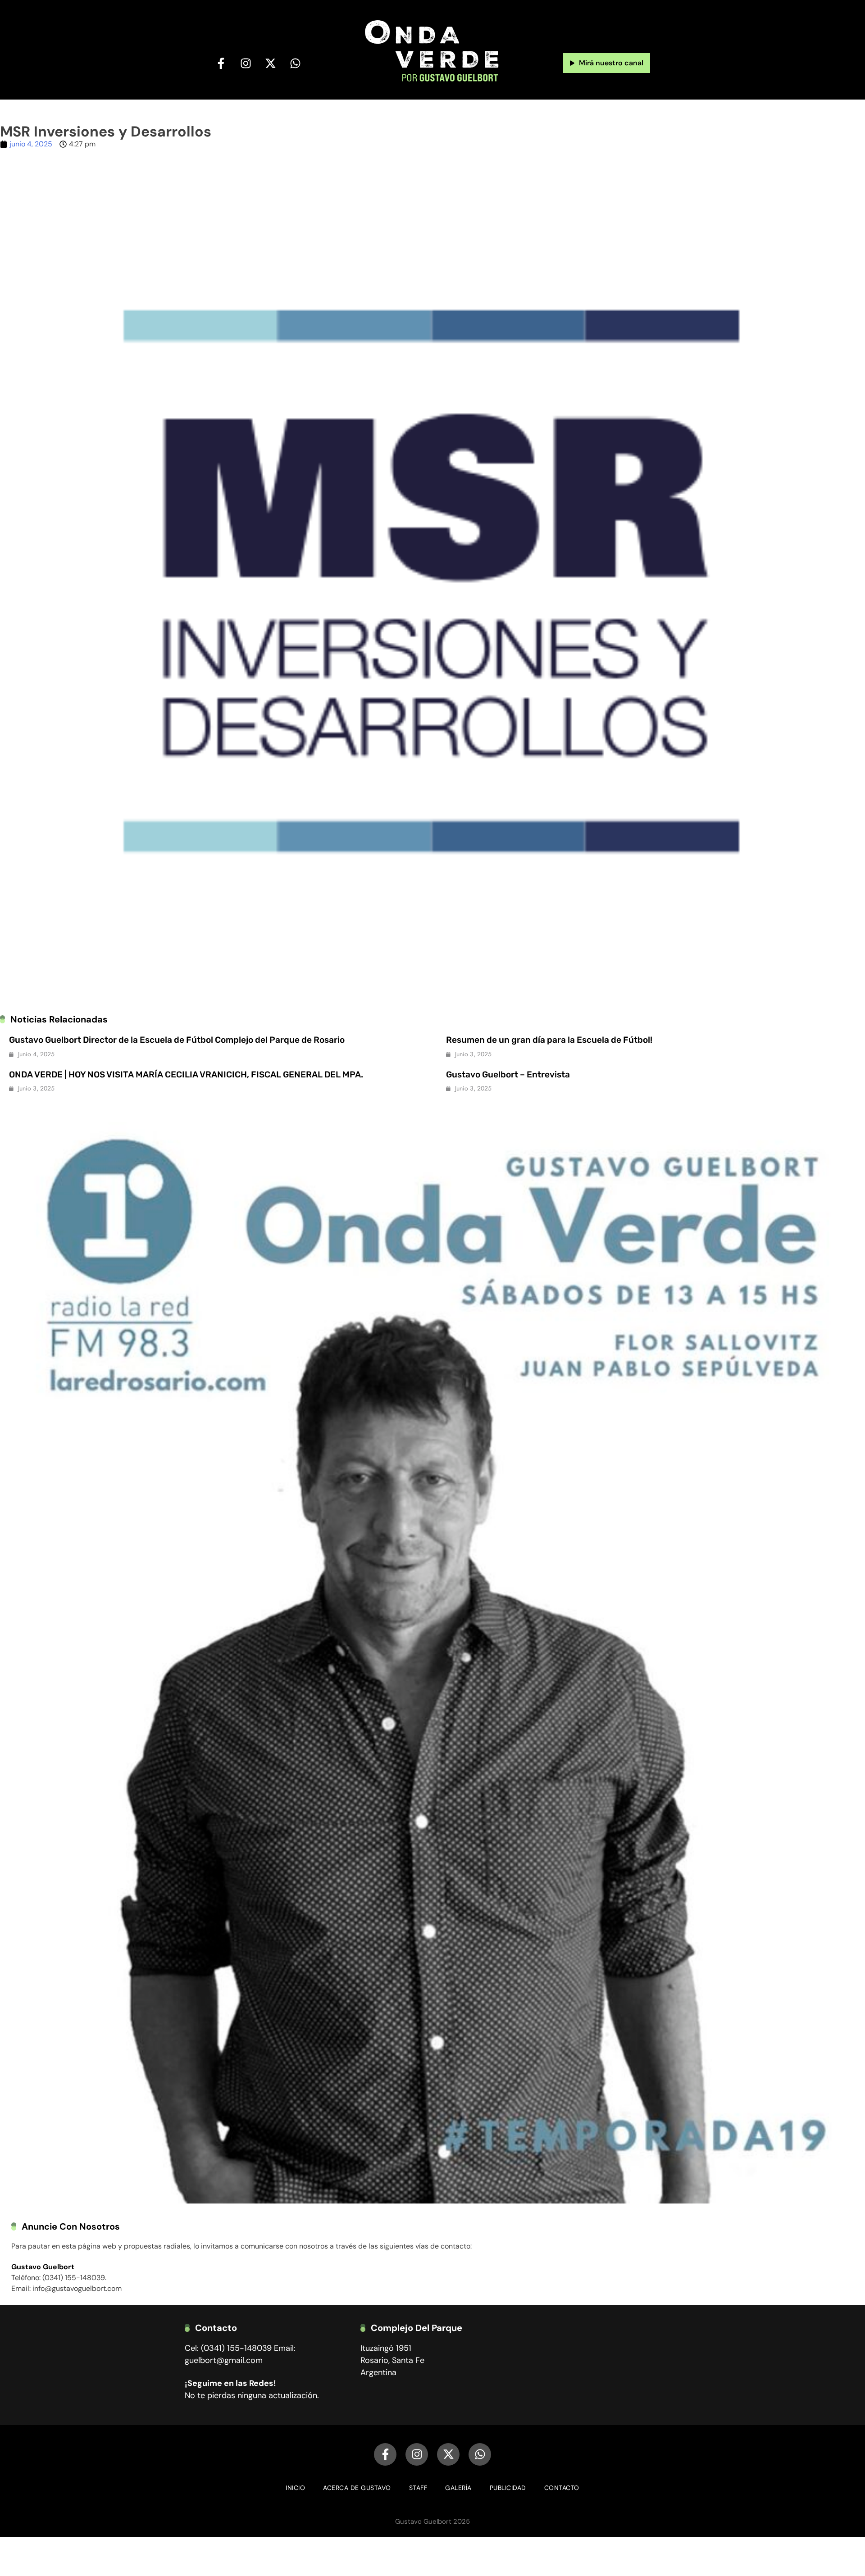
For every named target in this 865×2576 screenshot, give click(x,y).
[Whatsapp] (296, 63)
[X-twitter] (271, 63)
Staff (418, 2488)
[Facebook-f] (221, 63)
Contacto (562, 2488)
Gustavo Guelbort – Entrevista (508, 1074)
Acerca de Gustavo (357, 2488)
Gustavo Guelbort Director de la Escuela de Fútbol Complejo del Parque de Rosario (177, 1040)
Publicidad (508, 2488)
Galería (458, 2488)
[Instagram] (246, 63)
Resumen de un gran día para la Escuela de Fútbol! (549, 1040)
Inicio (295, 2488)
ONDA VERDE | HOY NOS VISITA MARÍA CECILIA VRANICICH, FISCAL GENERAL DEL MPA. (186, 1074)
